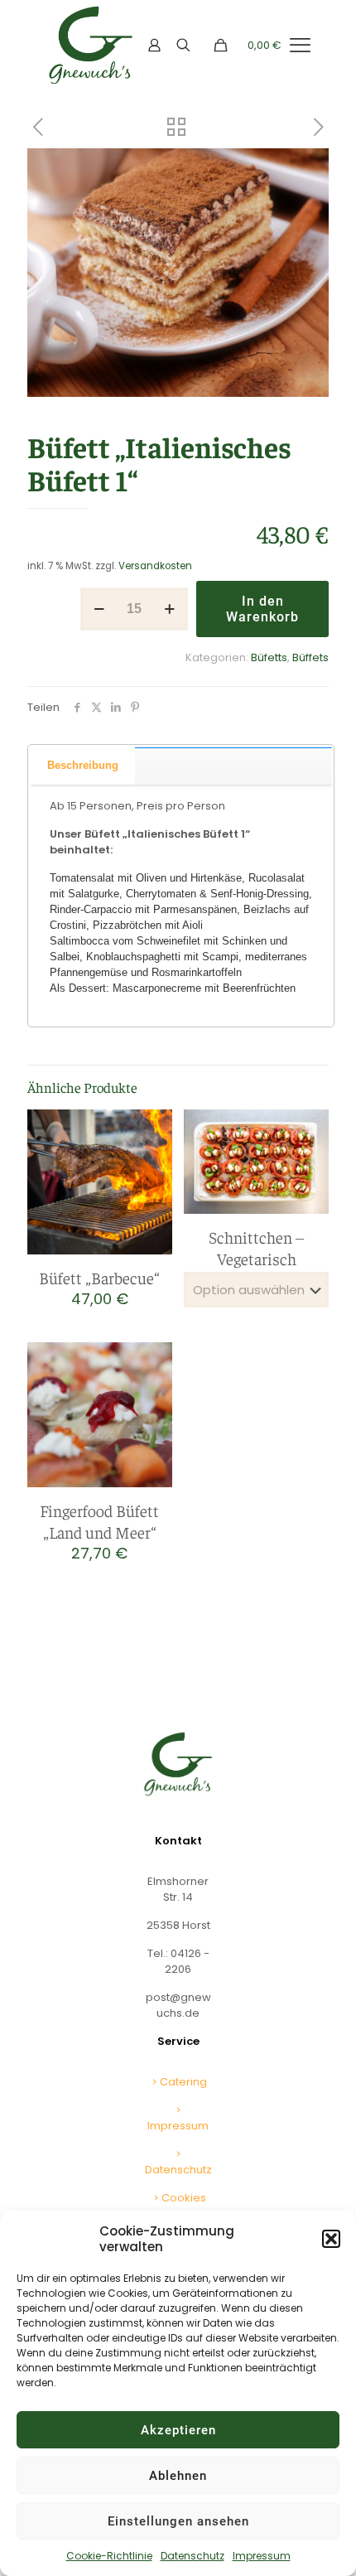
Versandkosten (155, 566)
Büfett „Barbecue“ (99, 1277)
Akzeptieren (178, 2430)
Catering (183, 2082)
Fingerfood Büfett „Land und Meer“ (99, 1521)
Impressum (262, 2556)
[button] (331, 2239)
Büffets (310, 657)
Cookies (184, 2198)
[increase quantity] (169, 609)
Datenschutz (192, 2556)
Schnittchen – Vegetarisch (256, 1247)
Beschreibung (83, 765)
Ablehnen (178, 2476)
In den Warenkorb (262, 609)
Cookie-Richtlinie (109, 2556)
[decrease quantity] (99, 609)
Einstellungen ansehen (178, 2521)
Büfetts (269, 657)
